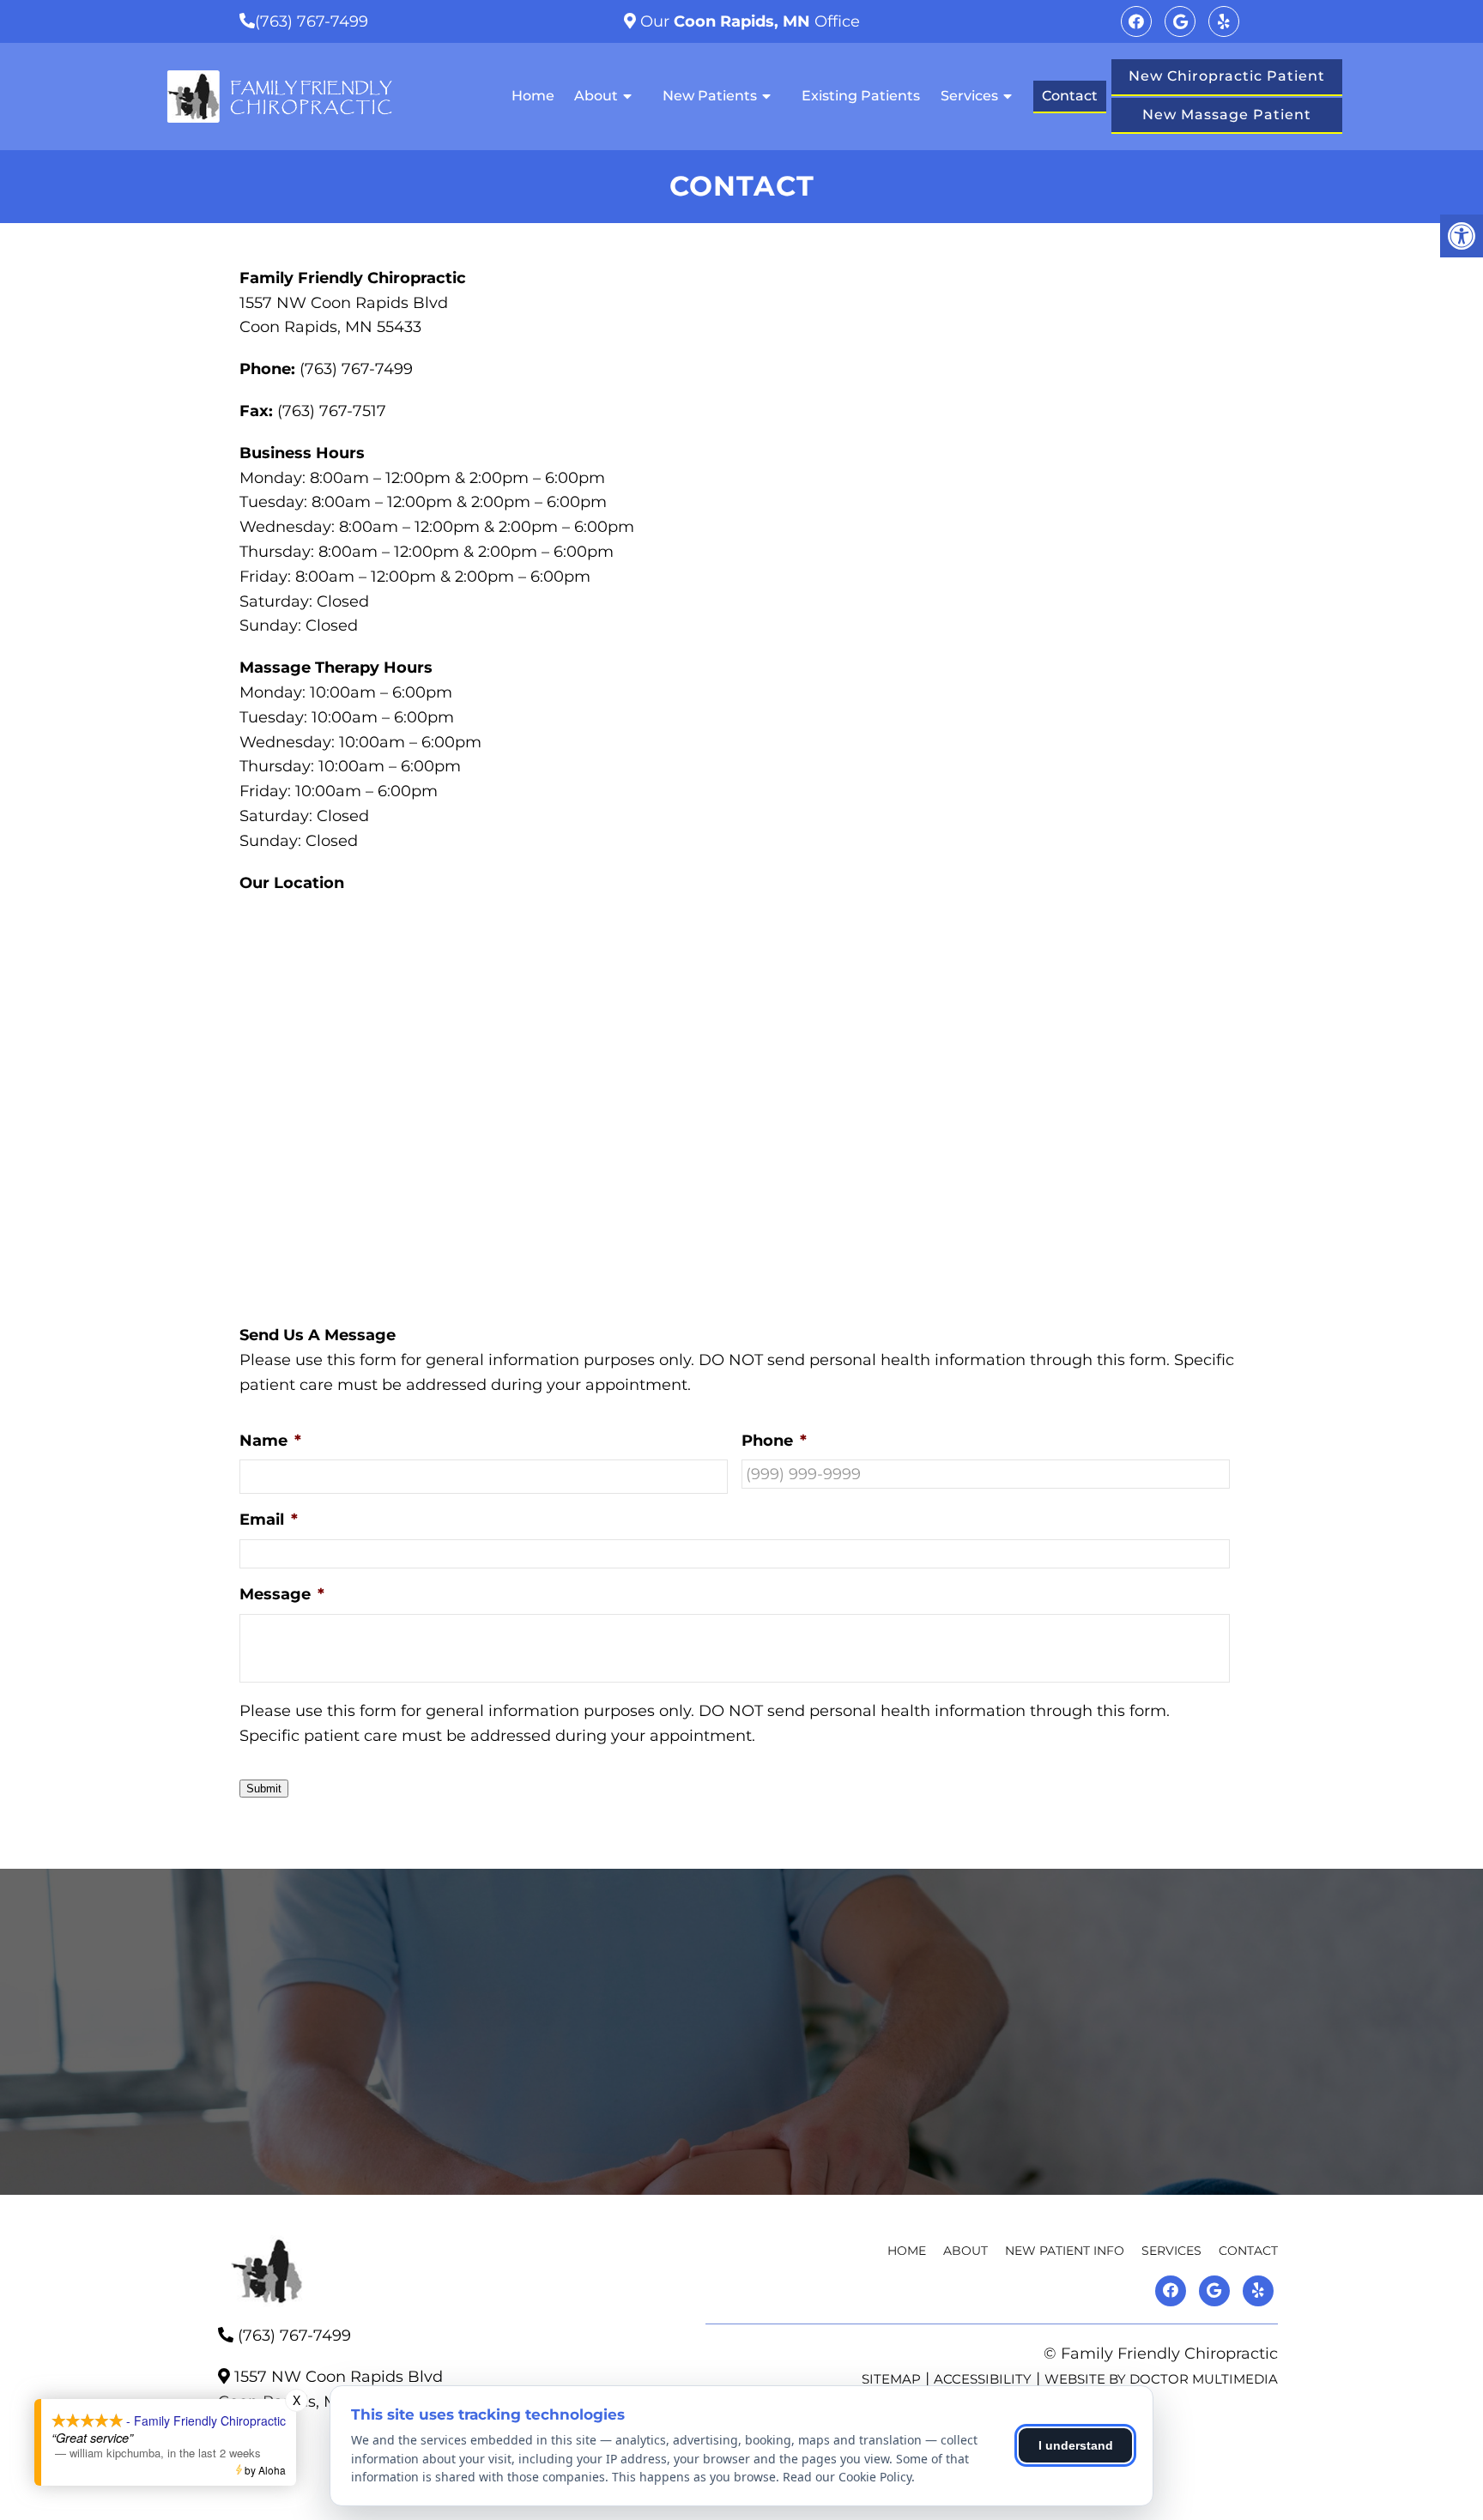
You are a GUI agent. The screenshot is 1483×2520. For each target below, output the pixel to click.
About (596, 96)
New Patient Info (1065, 2251)
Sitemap (891, 2379)
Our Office (748, 21)
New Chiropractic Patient (1227, 76)
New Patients (710, 96)
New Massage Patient (1227, 115)
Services (969, 96)
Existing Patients (861, 96)
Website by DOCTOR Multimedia (1161, 2379)
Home (533, 96)
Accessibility (983, 2379)
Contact (1070, 96)
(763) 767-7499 (312, 21)
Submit (264, 1789)
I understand (1076, 2445)
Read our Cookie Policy (847, 2477)
